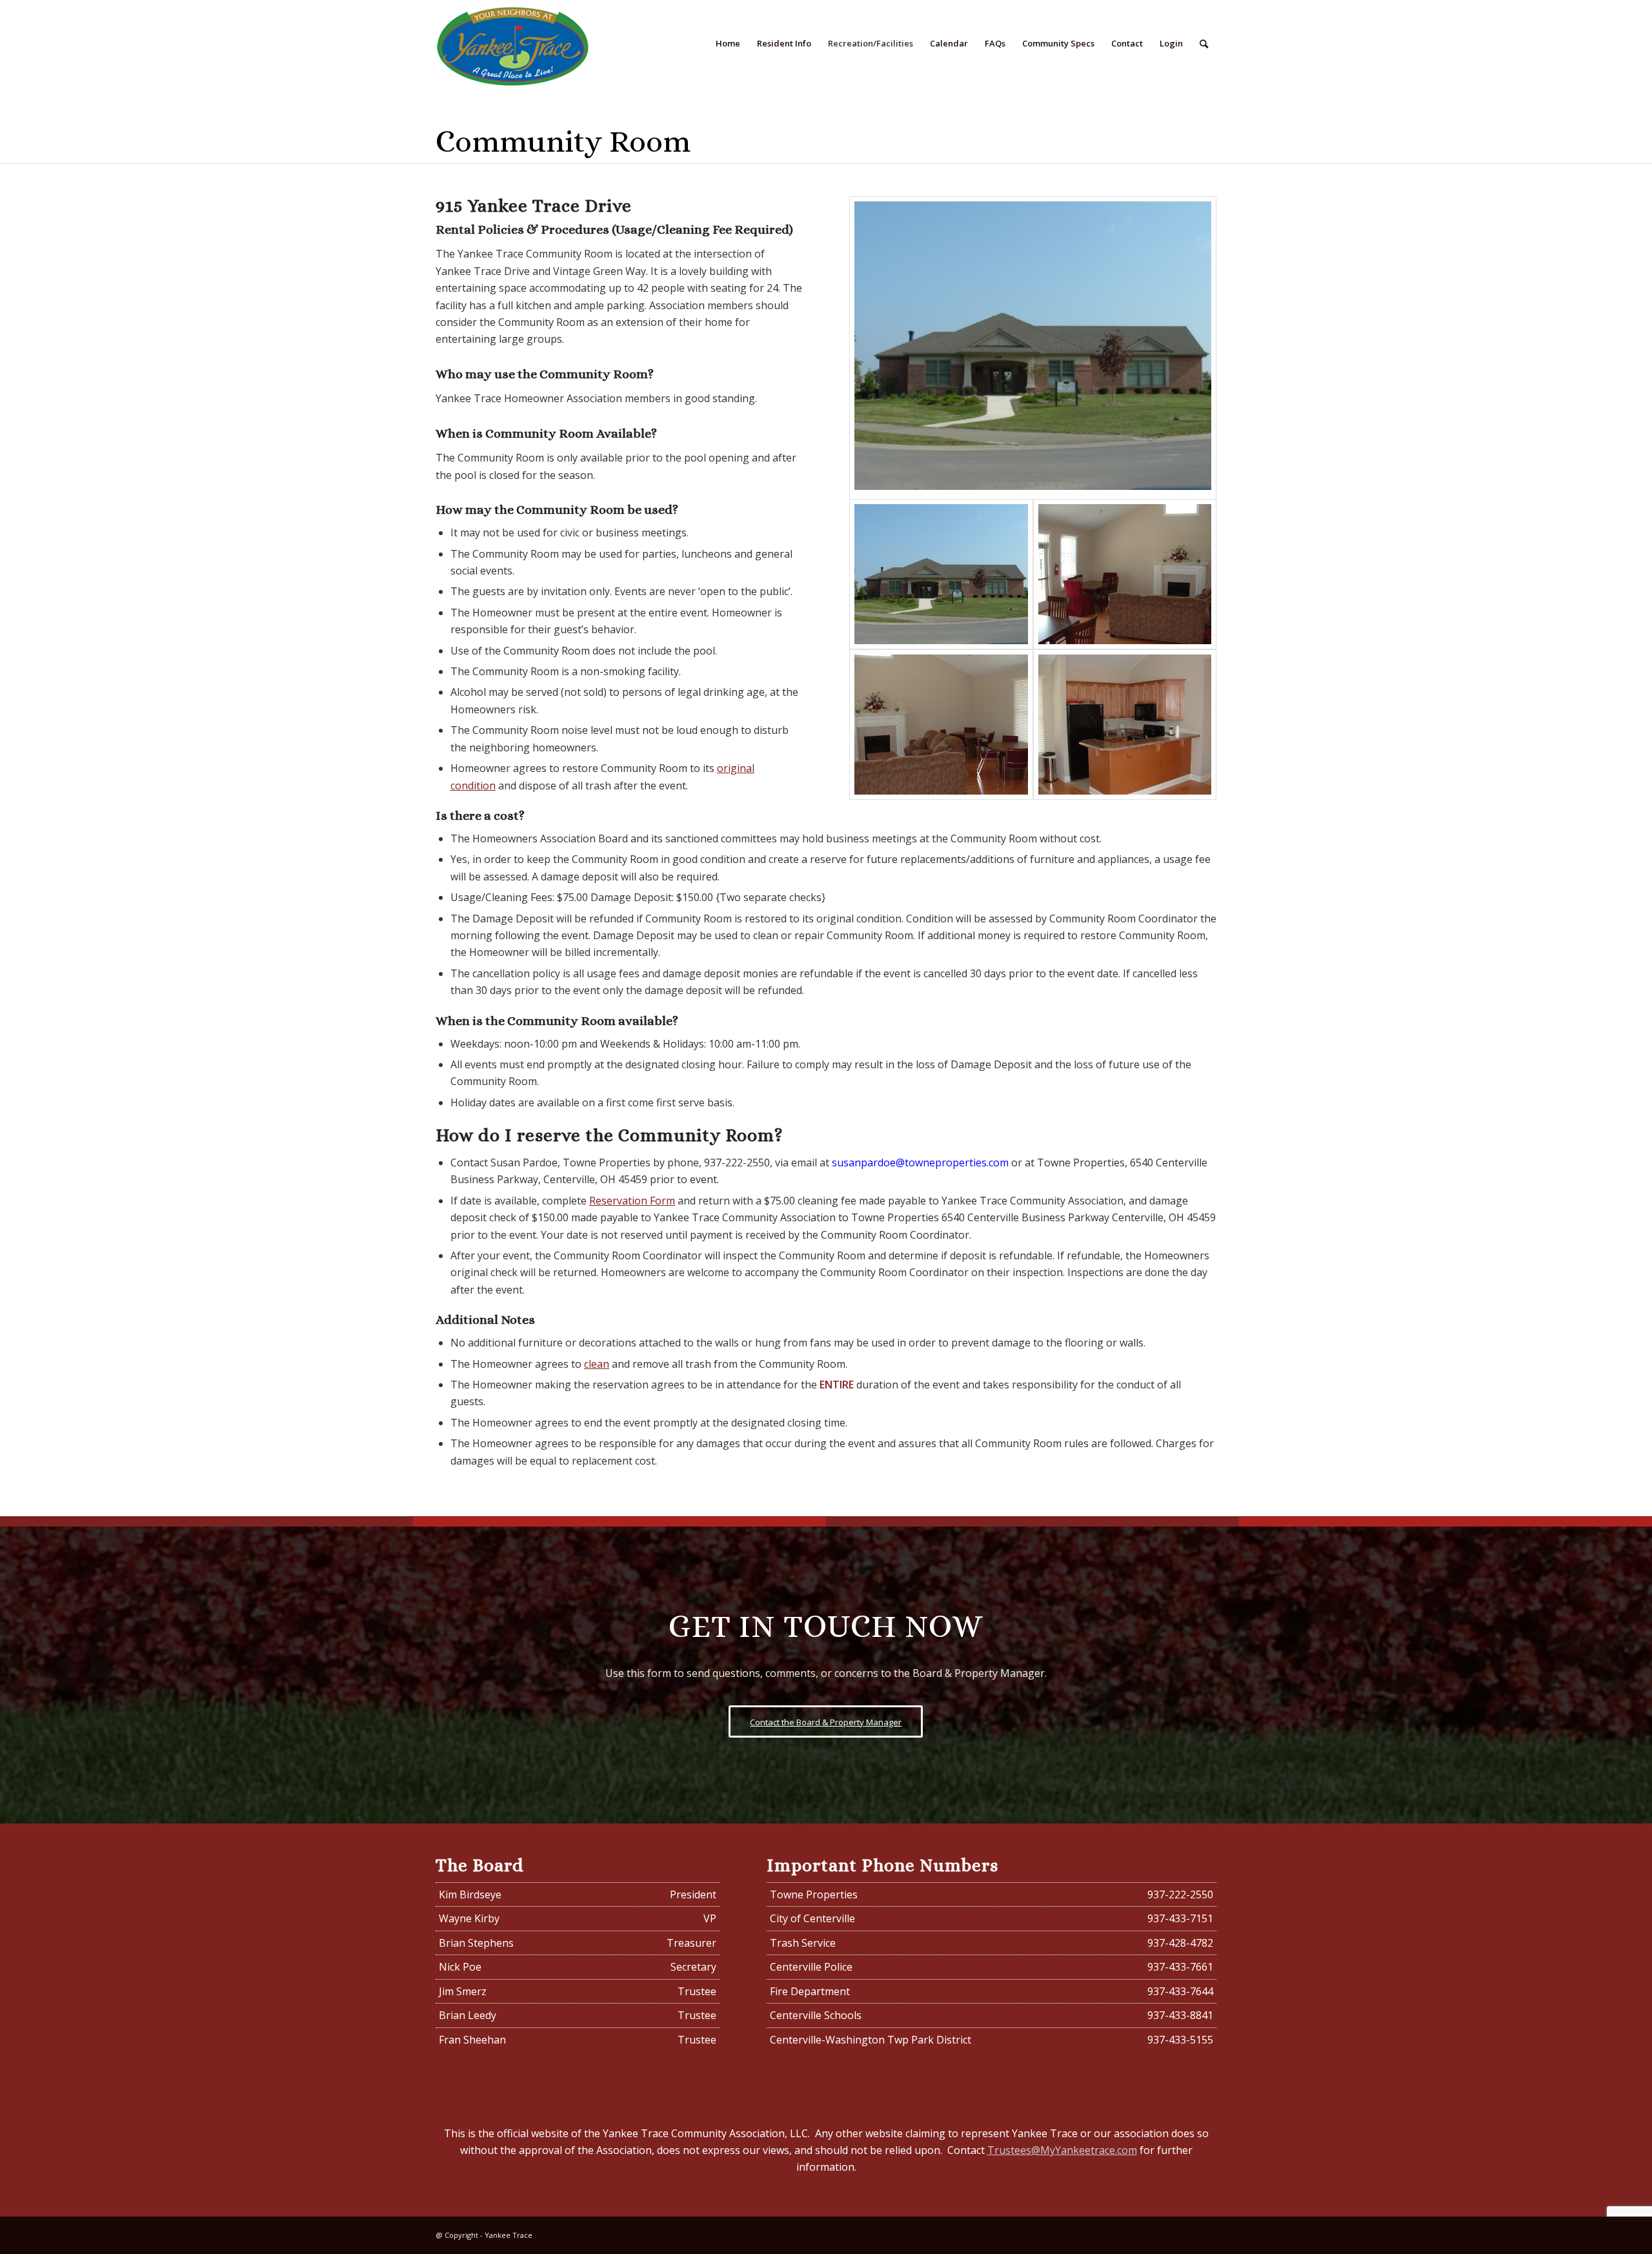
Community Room (563, 141)
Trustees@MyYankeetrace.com (1062, 2150)
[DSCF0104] (941, 725)
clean (597, 1364)
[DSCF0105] (1125, 725)
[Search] (1204, 44)
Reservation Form (632, 1201)
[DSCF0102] (1125, 574)
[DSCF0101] (1033, 348)
